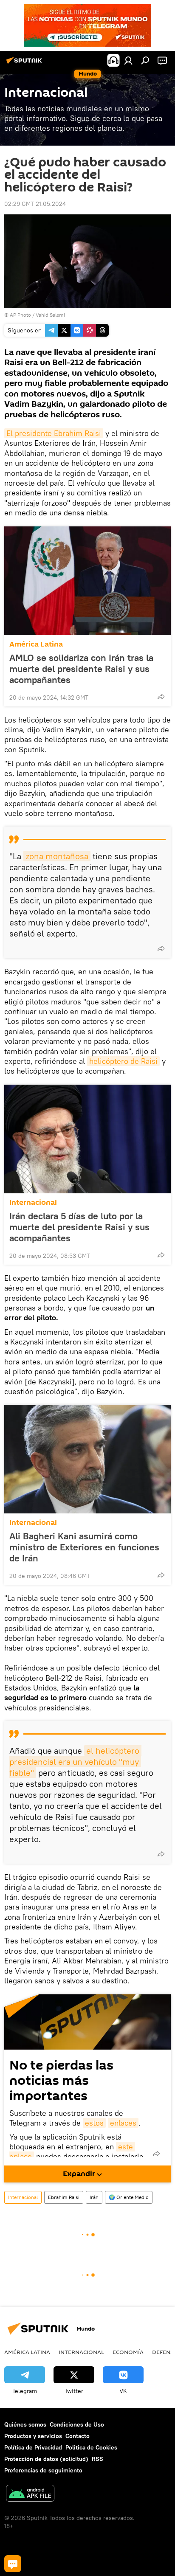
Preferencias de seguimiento (43, 2470)
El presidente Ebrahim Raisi (54, 433)
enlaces (123, 2123)
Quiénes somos (25, 2424)
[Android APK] (30, 2494)
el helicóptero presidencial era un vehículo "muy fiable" (75, 1762)
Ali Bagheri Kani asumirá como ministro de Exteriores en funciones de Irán (84, 1547)
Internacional (33, 1202)
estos (94, 2123)
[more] (161, 697)
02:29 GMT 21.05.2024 (35, 204)
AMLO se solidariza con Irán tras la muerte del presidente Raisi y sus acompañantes (81, 669)
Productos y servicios (33, 2436)
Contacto (78, 2436)
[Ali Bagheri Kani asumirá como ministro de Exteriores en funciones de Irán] (87, 1459)
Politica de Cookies (91, 2447)
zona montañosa (57, 856)
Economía (128, 2352)
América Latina (36, 644)
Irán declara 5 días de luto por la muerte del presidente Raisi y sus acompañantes (79, 1227)
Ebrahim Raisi (64, 2197)
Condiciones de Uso (77, 2424)
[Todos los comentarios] (13, 2564)
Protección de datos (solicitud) (46, 2459)
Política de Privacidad (33, 2447)
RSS (97, 2459)
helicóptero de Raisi (123, 1061)
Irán (94, 2197)
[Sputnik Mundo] (25, 64)
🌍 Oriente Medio (129, 2197)
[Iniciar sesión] (128, 60)
